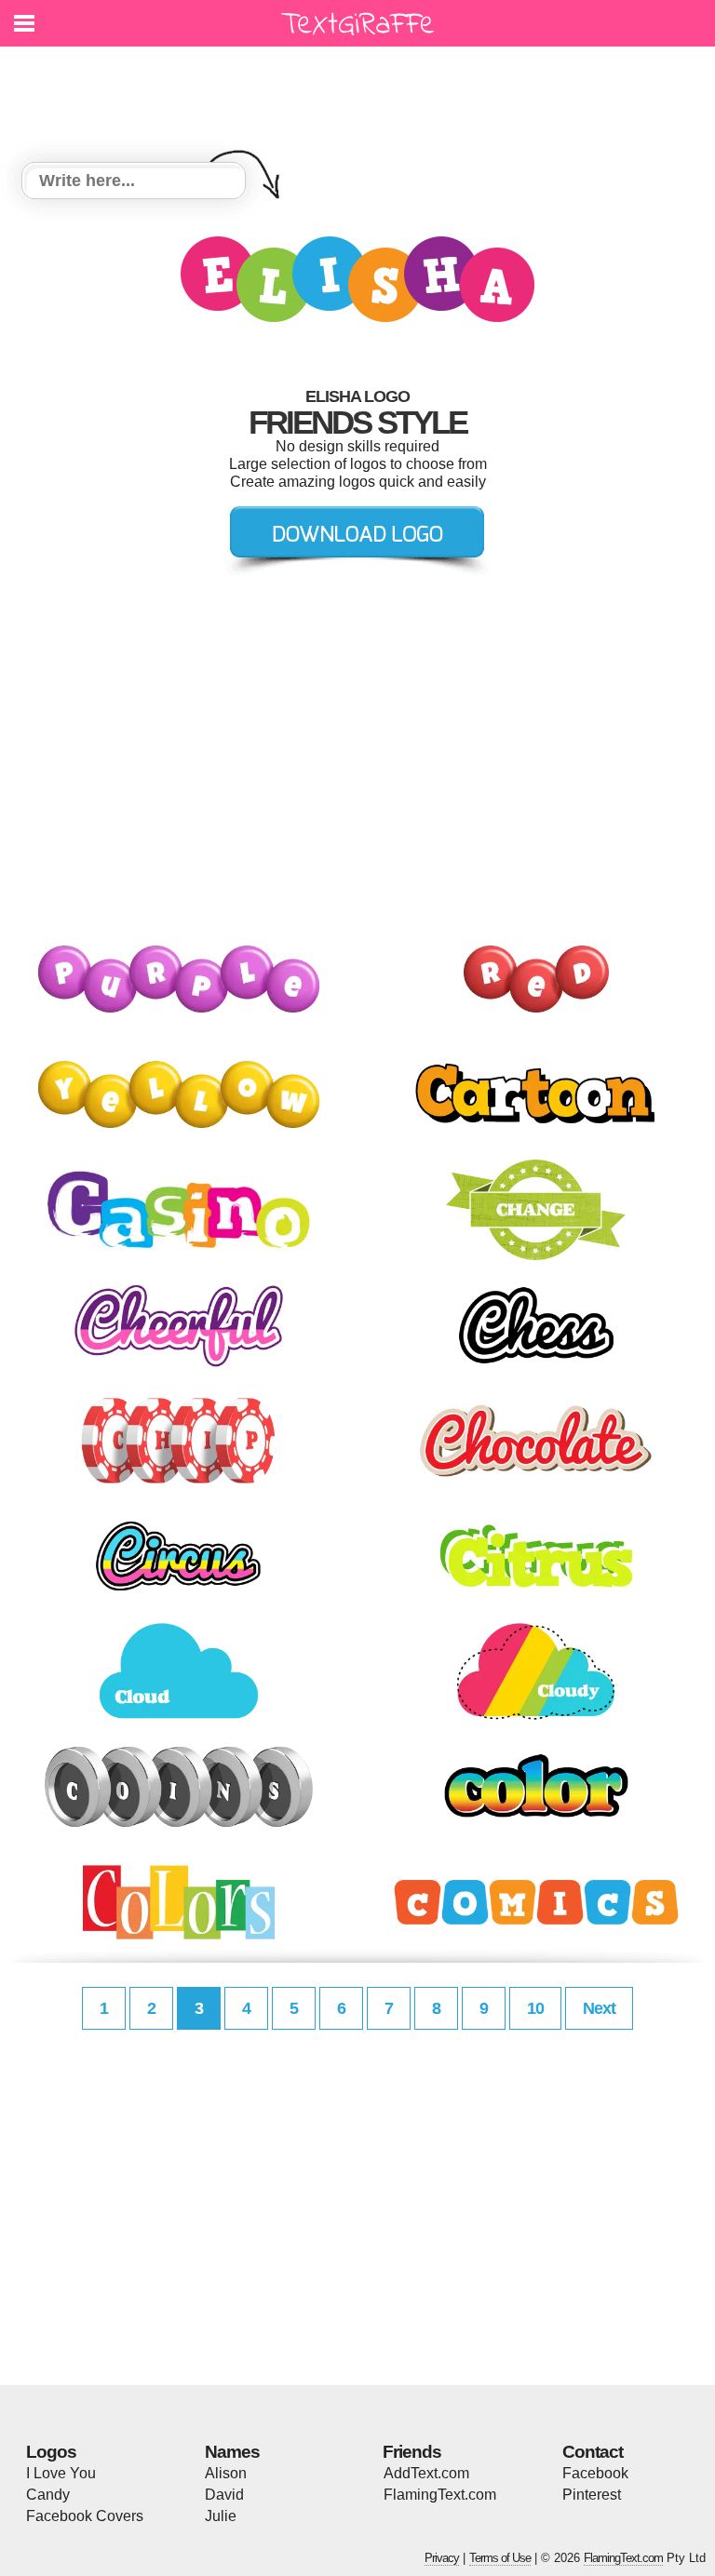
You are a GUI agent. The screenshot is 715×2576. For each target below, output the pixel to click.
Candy (48, 2495)
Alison (226, 2473)
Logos (51, 2452)
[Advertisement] (362, 93)
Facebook (595, 2473)
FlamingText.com (440, 2495)
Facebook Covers (85, 2516)
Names (232, 2452)
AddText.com (426, 2473)
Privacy (442, 2558)
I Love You (61, 2473)
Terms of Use (500, 2558)
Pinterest (592, 2495)
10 (535, 2008)
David (224, 2495)
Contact (593, 2452)
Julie (221, 2516)
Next (599, 2008)
